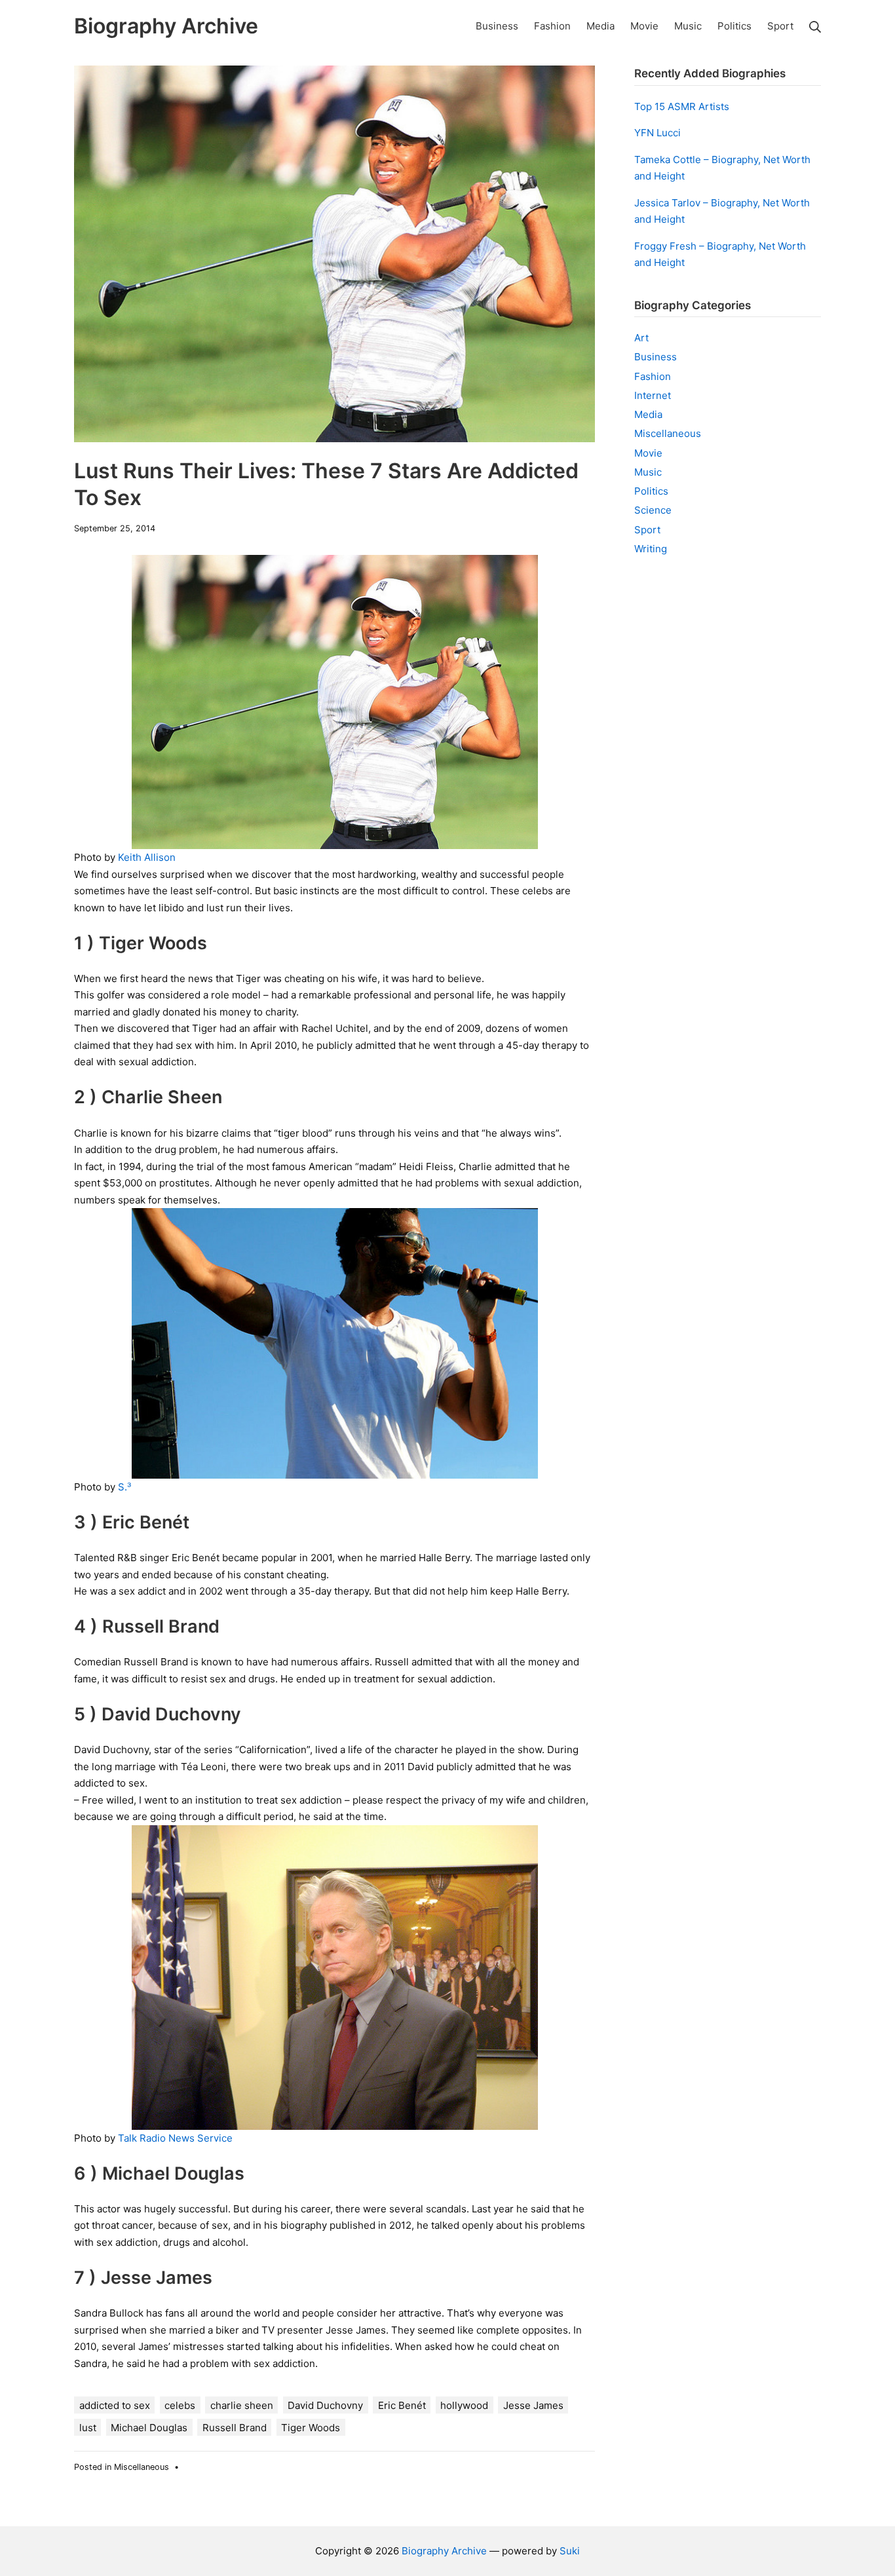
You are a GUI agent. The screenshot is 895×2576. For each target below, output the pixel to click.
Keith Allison (147, 857)
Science (653, 510)
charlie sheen (242, 2405)
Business (656, 357)
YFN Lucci (657, 133)
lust (88, 2428)
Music (648, 472)
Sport (647, 530)
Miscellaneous (142, 2467)
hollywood (464, 2405)
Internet (653, 395)
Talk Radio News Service (175, 2138)
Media (648, 414)
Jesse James (533, 2405)
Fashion (653, 376)
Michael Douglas (149, 2428)
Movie (648, 453)
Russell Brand (235, 2428)
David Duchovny (325, 2405)
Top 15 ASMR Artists (682, 106)
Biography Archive (444, 2551)
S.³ (124, 1487)
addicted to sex (115, 2405)
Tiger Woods (311, 2428)
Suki (570, 2551)
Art (641, 338)
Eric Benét (402, 2405)
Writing (651, 549)
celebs (180, 2405)
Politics (651, 491)
